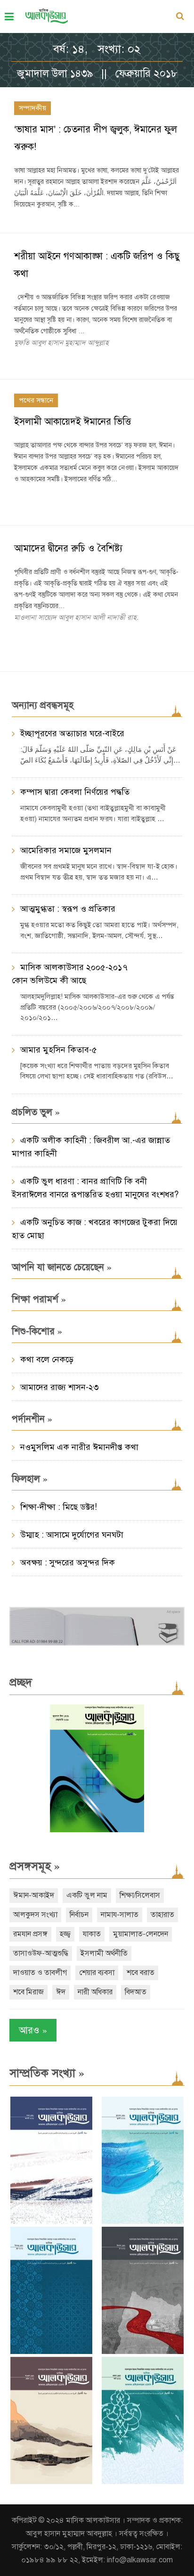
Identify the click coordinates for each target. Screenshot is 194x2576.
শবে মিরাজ (28, 1992)
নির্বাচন (79, 1915)
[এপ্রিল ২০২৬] (51, 2482)
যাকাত (92, 1934)
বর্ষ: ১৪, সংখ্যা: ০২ (97, 49)
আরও (33, 2030)
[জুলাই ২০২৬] (143, 2222)
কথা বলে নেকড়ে (47, 1359)
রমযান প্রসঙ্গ (30, 1934)
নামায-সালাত (120, 1915)
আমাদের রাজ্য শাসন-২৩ (60, 1387)
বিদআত (136, 1992)
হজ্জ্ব (65, 1934)
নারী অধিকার (95, 1992)
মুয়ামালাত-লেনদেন (141, 1934)
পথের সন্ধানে (36, 400)
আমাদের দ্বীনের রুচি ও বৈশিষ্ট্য (68, 548)
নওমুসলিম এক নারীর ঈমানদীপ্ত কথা (79, 1447)
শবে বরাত (141, 1973)
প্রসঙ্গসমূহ (35, 1866)
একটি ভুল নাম (87, 1895)
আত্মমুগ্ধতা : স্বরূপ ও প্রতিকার (68, 909)
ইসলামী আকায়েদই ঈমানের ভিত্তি (73, 422)
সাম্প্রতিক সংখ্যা (47, 2073)
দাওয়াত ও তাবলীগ (40, 1973)
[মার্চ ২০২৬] (143, 2482)
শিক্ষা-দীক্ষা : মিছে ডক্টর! (59, 1507)
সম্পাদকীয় (32, 108)
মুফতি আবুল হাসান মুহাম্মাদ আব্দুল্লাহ (61, 343)
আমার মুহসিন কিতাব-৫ (59, 1050)
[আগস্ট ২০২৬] (51, 2222)
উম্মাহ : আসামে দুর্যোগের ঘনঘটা (72, 1535)
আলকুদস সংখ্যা (35, 1915)
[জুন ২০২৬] (51, 2352)
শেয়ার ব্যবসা (97, 1973)
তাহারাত (162, 1915)
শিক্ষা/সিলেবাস (140, 1895)
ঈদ (61, 1992)
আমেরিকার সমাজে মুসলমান (66, 850)
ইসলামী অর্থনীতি (104, 1953)
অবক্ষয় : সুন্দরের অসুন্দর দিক (68, 1563)
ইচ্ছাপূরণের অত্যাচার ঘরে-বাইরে (72, 733)
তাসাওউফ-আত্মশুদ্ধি (41, 1953)
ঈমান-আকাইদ (34, 1895)
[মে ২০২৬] (143, 2352)
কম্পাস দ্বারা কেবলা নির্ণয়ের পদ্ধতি (75, 792)
